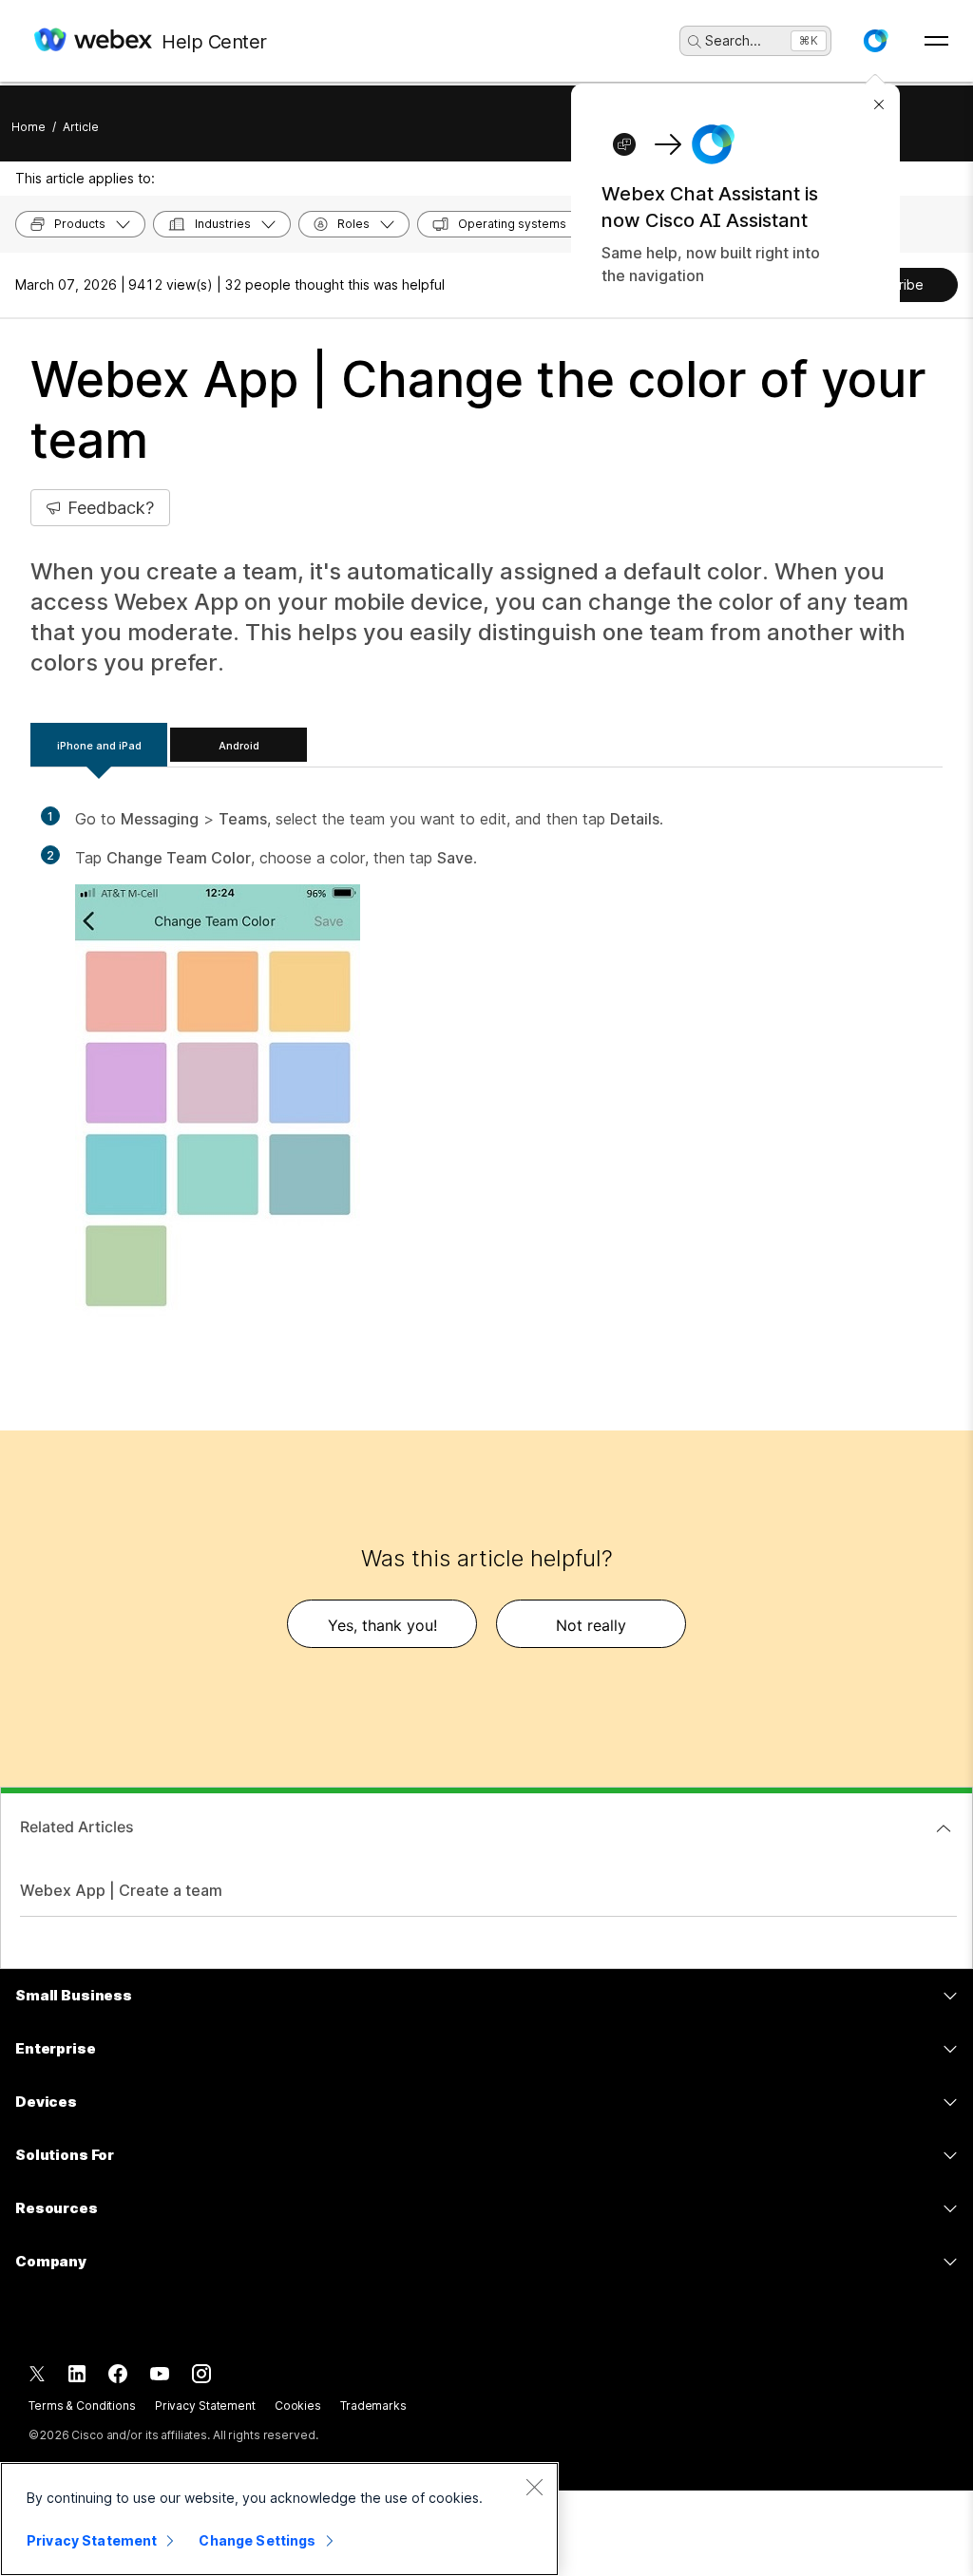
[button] (875, 41)
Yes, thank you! (382, 1625)
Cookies (298, 2406)
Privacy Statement (205, 2406)
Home (29, 127)
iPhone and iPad (99, 746)
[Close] (534, 2487)
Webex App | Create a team (121, 1890)
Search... (733, 40)
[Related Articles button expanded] (944, 1828)
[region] (279, 2519)
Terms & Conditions (82, 2406)
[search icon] (695, 42)
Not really (591, 1625)
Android (239, 746)
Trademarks (373, 2406)
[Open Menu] (936, 41)
